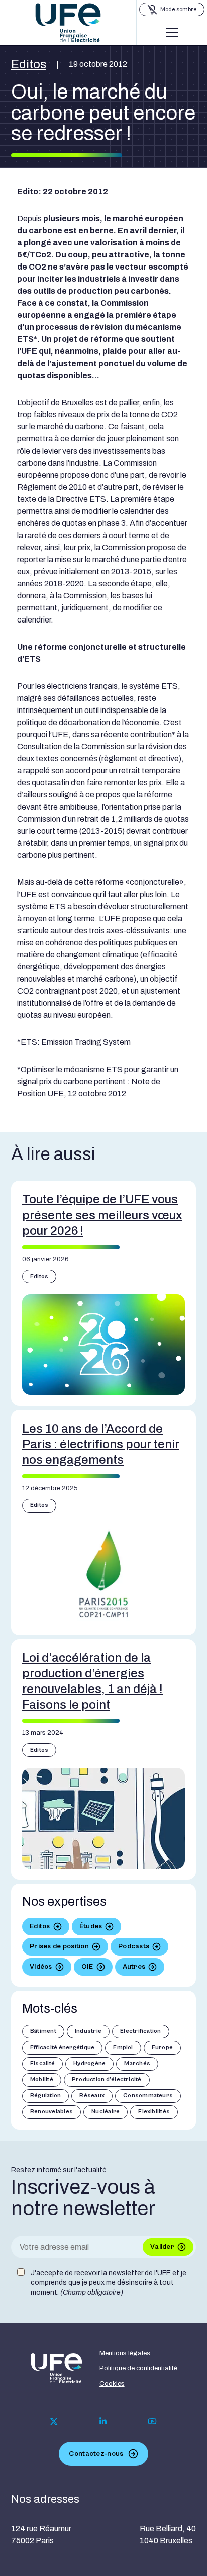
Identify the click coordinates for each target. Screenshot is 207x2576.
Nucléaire (106, 2112)
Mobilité (42, 2079)
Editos (29, 64)
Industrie (88, 2031)
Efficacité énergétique (62, 2047)
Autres (134, 1967)
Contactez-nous (96, 2454)
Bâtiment (43, 2031)
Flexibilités (154, 2112)
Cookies (112, 2384)
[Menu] (172, 33)
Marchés (137, 2063)
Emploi (123, 2047)
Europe (162, 2047)
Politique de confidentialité (138, 2368)
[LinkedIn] (103, 2421)
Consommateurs (148, 2096)
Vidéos (41, 1967)
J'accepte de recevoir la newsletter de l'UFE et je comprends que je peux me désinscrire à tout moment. (109, 2283)
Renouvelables (51, 2112)
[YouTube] (152, 2421)
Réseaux (92, 2096)
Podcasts (134, 1946)
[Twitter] (54, 2421)
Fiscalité (42, 2063)
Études (91, 1926)
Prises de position (59, 1946)
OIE (87, 1967)
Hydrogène (89, 2063)
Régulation (45, 2096)
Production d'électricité (107, 2079)
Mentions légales (125, 2353)
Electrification (141, 2031)
